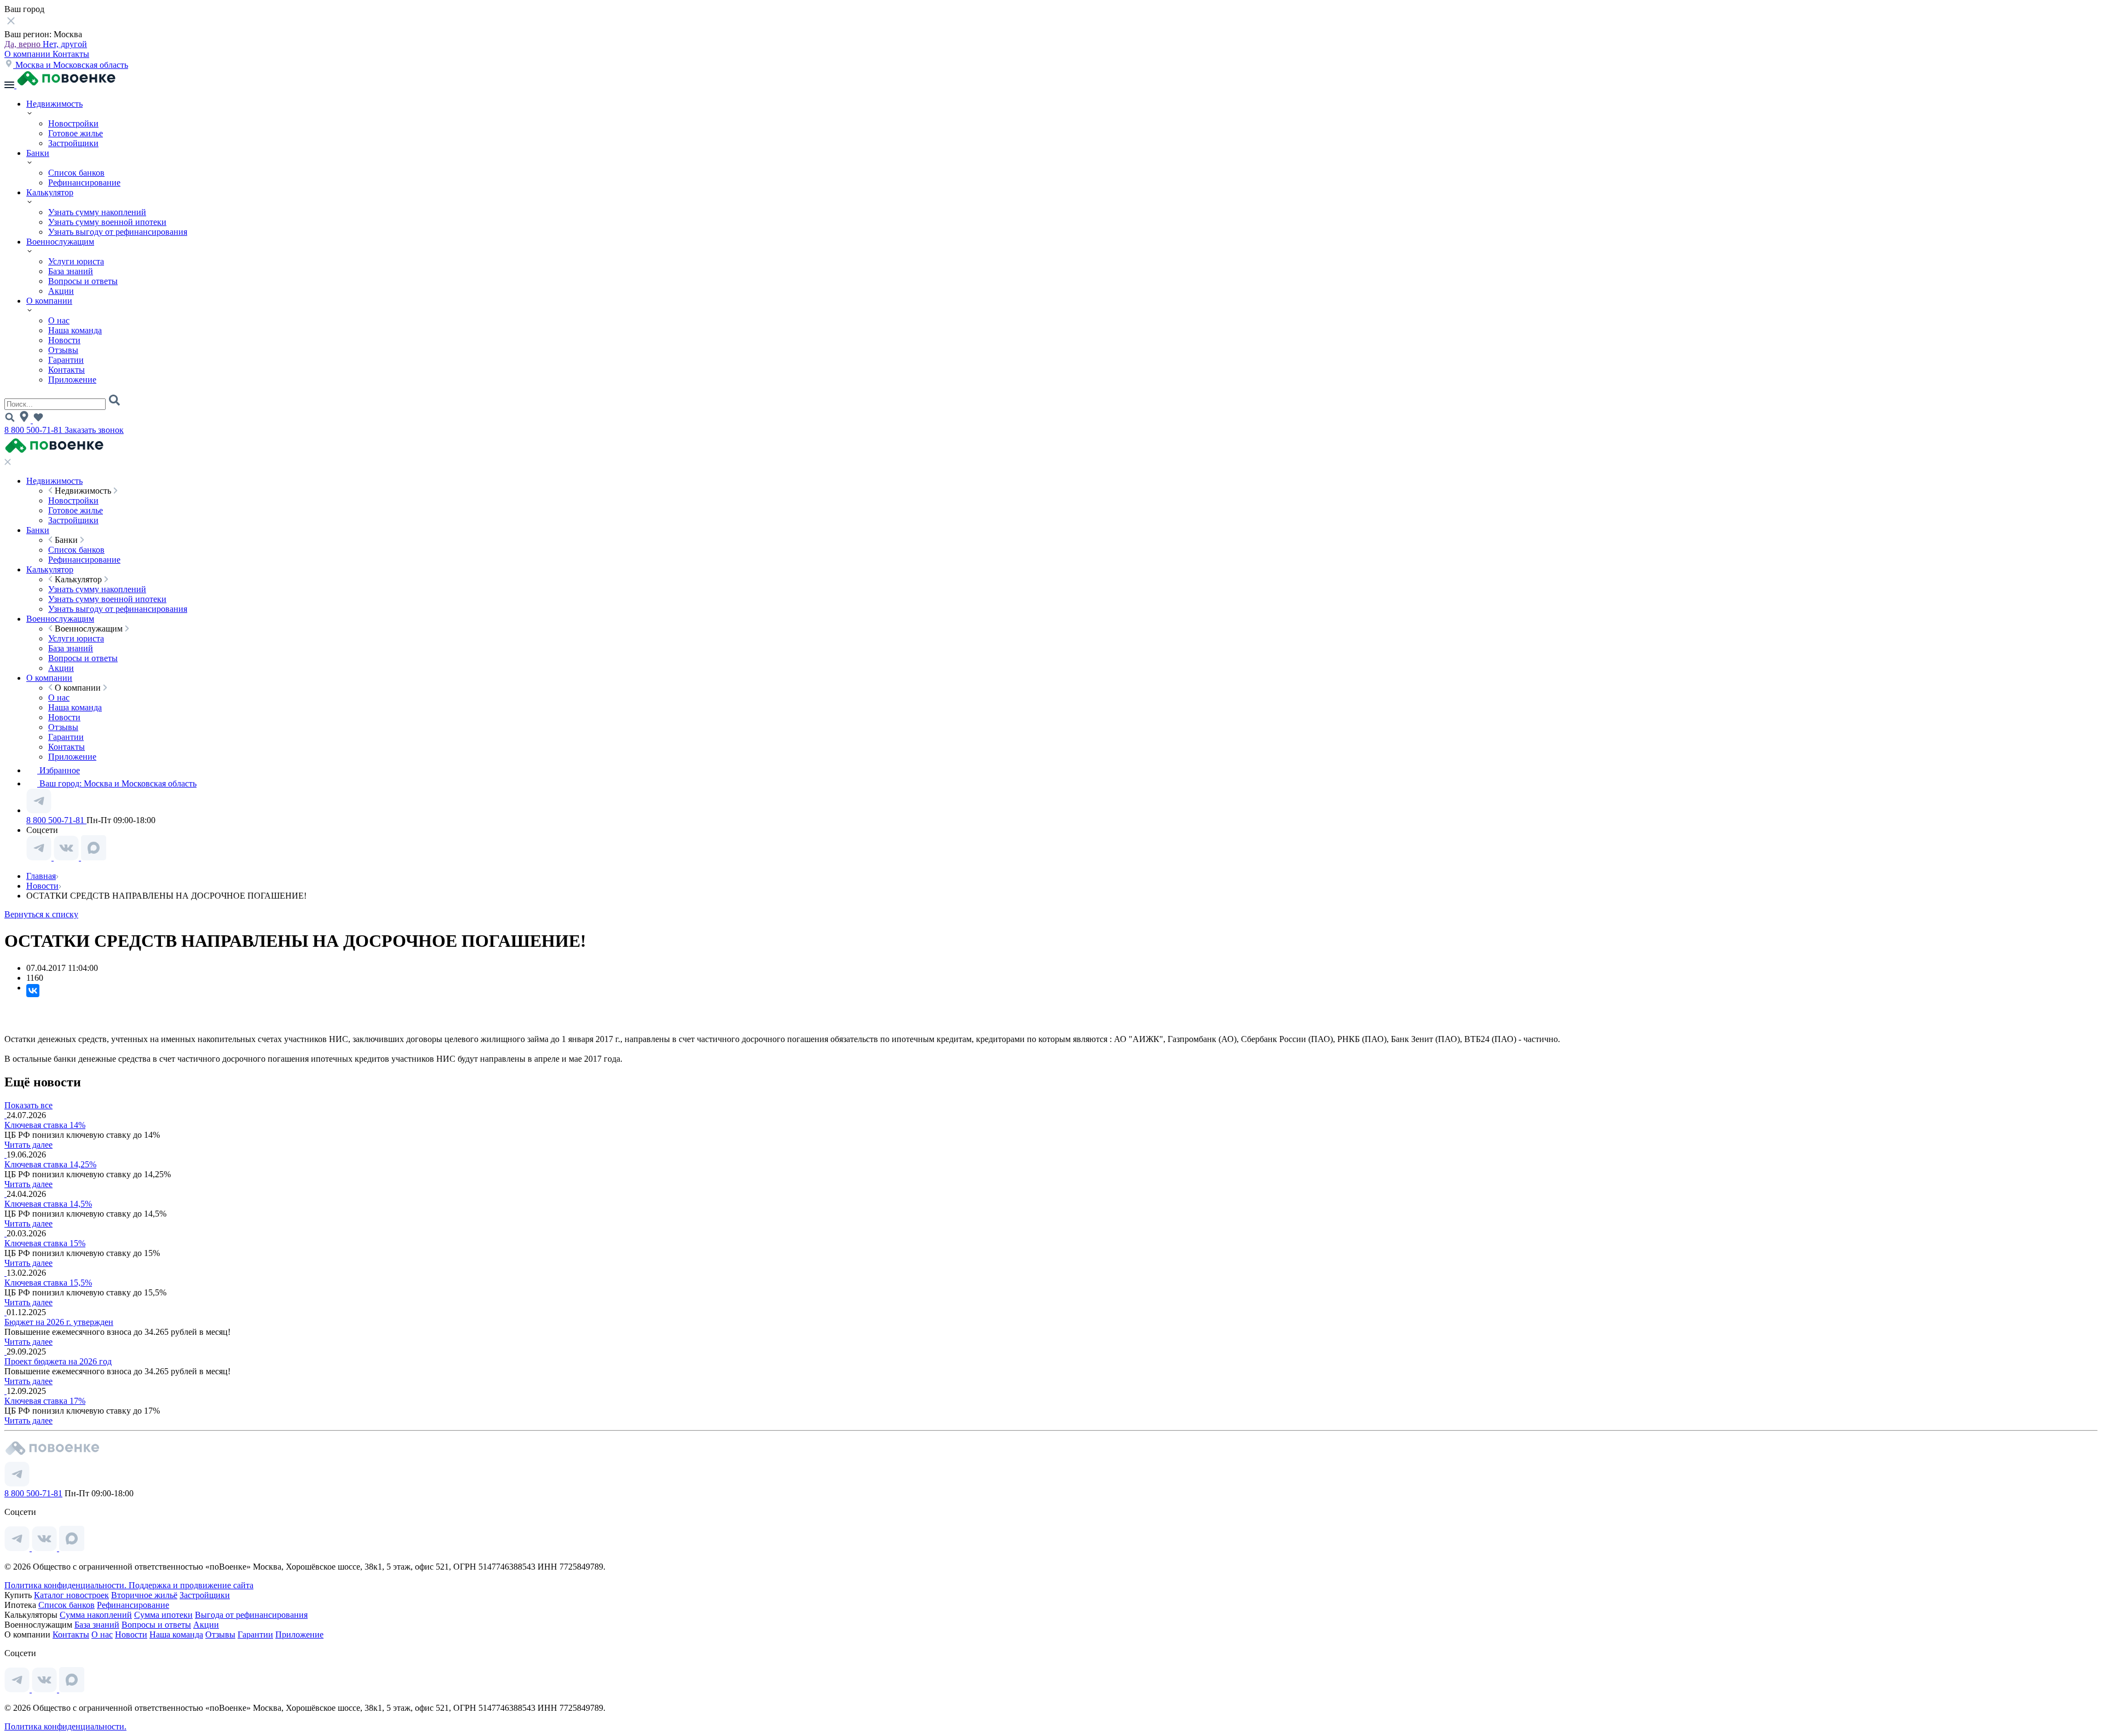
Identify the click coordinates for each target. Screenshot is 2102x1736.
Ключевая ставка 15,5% (48, 1283)
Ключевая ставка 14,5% (48, 1204)
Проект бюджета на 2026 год (58, 1361)
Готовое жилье (76, 133)
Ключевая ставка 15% (45, 1243)
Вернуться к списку (41, 914)
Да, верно (24, 44)
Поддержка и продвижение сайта (191, 1585)
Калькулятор (50, 192)
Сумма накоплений (96, 1615)
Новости (64, 340)
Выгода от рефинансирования (251, 1615)
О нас (59, 320)
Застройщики (73, 143)
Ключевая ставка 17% (45, 1401)
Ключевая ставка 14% (45, 1125)
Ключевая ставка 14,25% (50, 1164)
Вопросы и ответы (83, 281)
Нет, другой (65, 44)
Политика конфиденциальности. (67, 1585)
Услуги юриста (76, 261)
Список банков (76, 173)
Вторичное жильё (144, 1595)
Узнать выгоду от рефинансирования (118, 232)
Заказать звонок (94, 430)
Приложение (72, 380)
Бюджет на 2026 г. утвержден (59, 1322)
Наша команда (75, 330)
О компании (28, 54)
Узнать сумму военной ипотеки (107, 222)
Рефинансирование (84, 183)
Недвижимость (54, 104)
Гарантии (66, 360)
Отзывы (63, 350)
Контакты (71, 54)
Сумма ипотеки (163, 1615)
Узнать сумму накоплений (97, 212)
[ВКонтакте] (33, 991)
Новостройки (73, 123)
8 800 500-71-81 (34, 430)
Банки (38, 153)
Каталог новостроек (71, 1595)
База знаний (71, 271)
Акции (61, 291)
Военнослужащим (60, 242)
